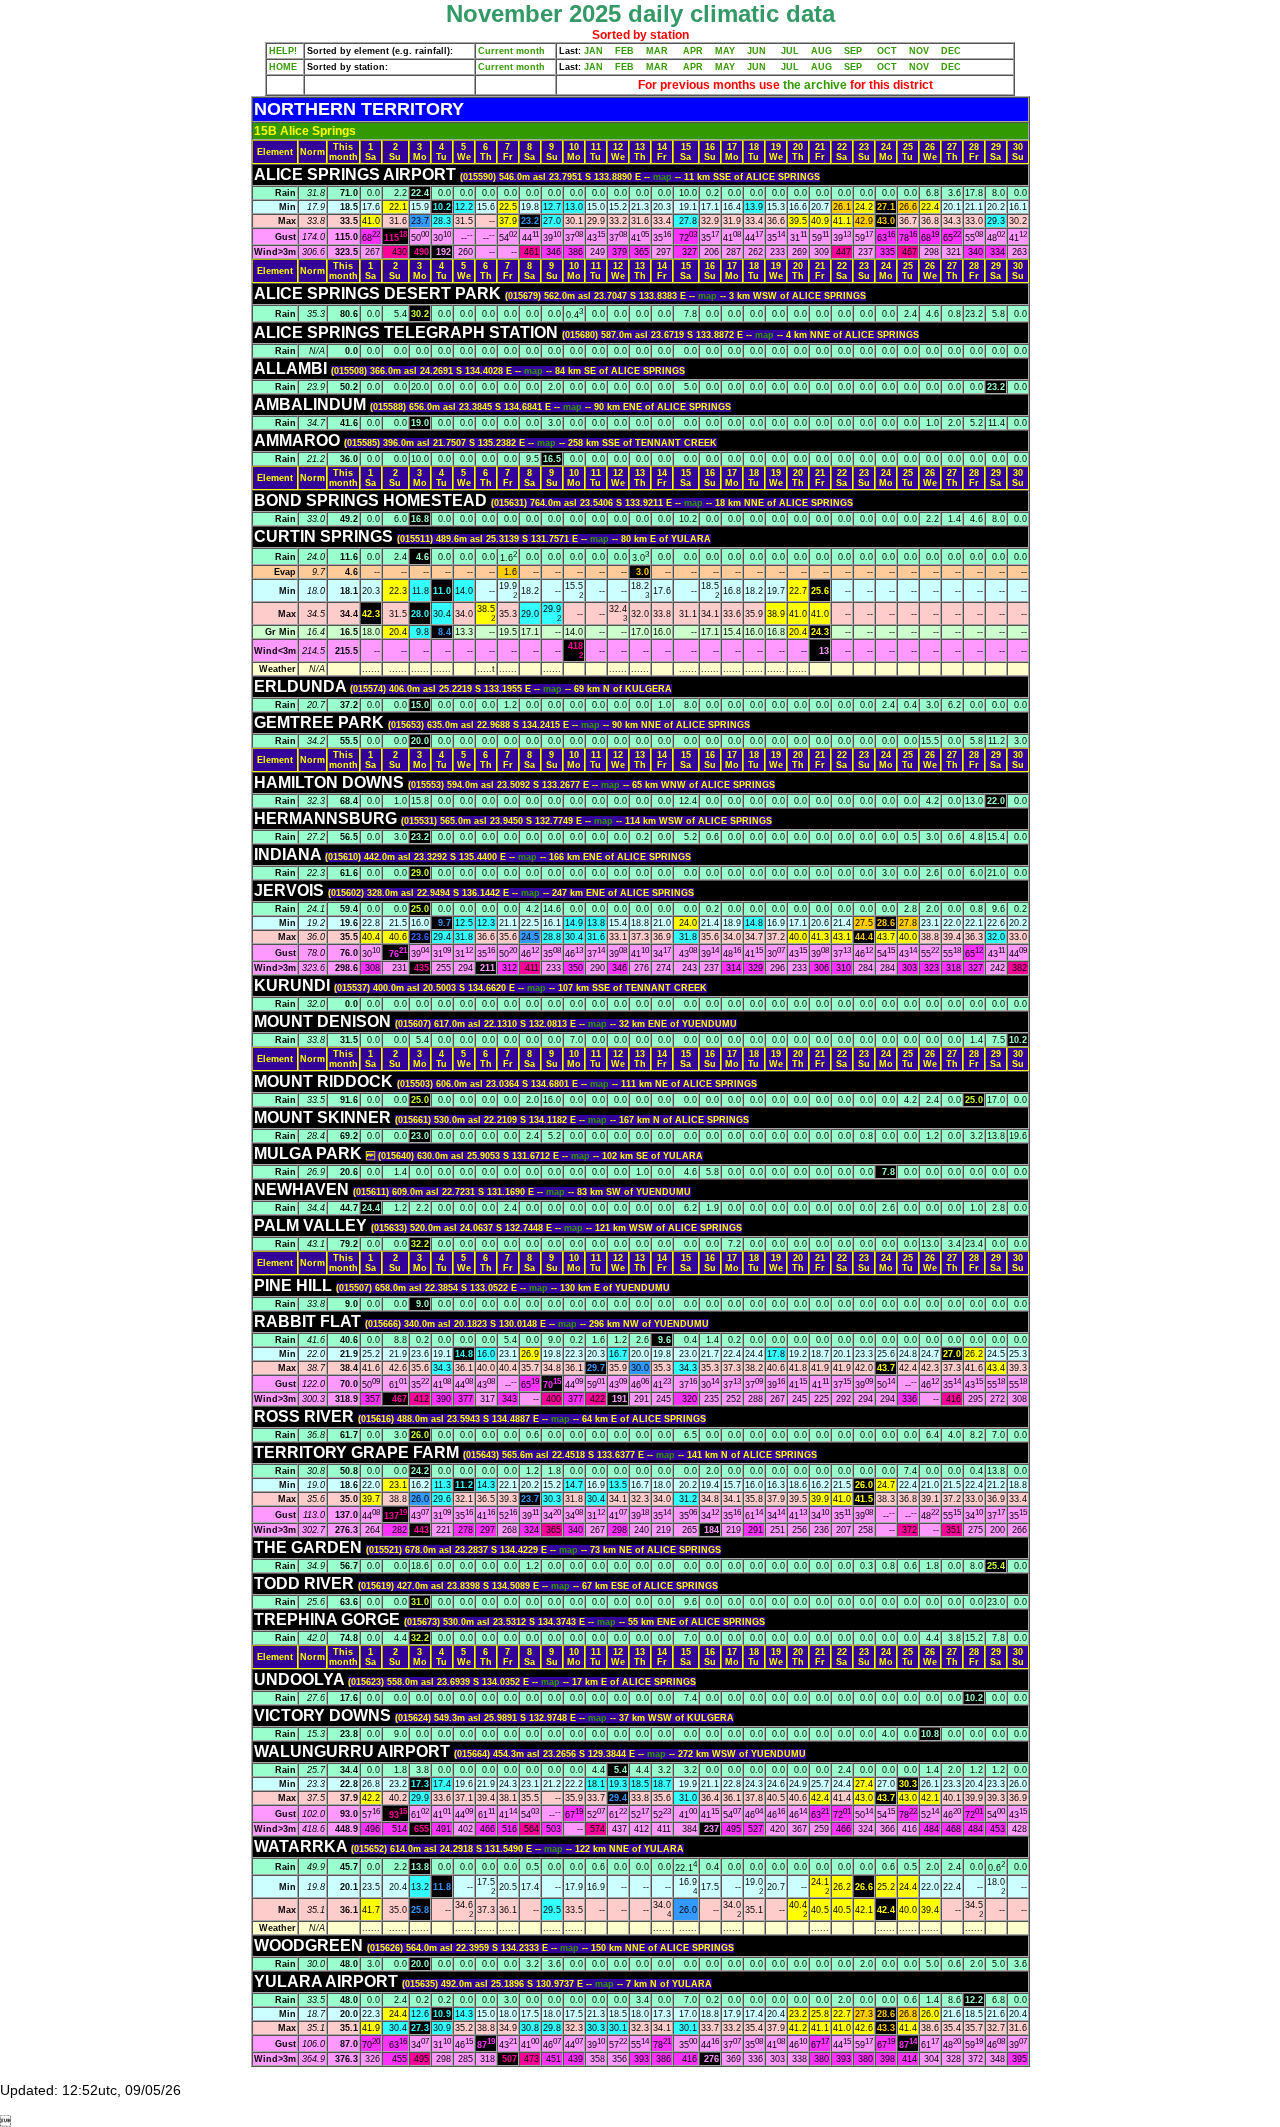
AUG (821, 51)
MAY (725, 51)
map (664, 177)
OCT (887, 51)
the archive (815, 85)
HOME (283, 67)
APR (693, 51)
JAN (593, 51)
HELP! (283, 51)
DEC (951, 51)
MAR (657, 51)
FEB (624, 51)
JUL (790, 51)
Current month (511, 51)
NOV (919, 51)
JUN (756, 51)
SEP (853, 51)
